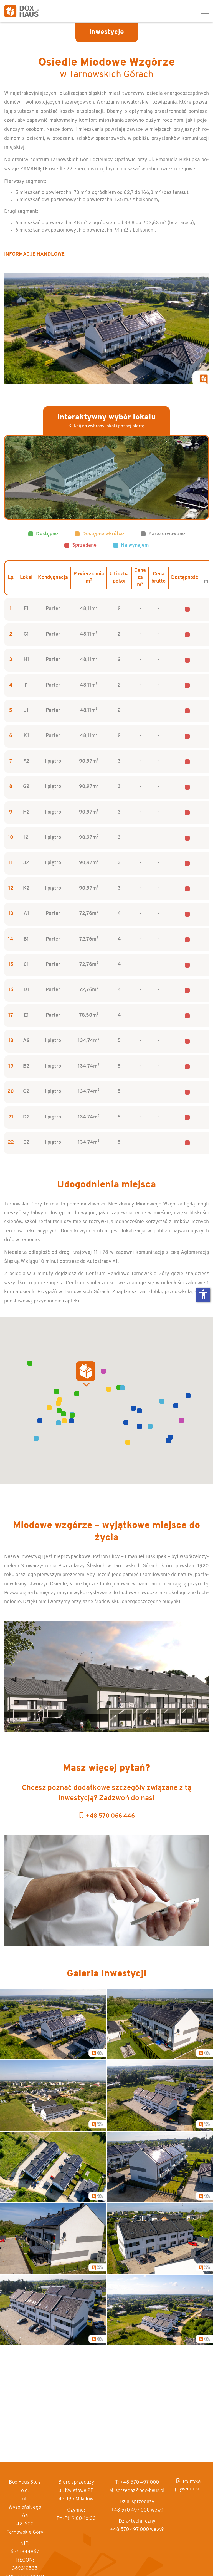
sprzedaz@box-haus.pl (140, 2491)
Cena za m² (140, 578)
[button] (77, 1394)
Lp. (11, 578)
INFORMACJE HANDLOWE (34, 255)
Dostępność (185, 578)
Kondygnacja (53, 578)
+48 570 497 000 (139, 2483)
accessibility (203, 1294)
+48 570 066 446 (110, 1816)
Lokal (26, 578)
